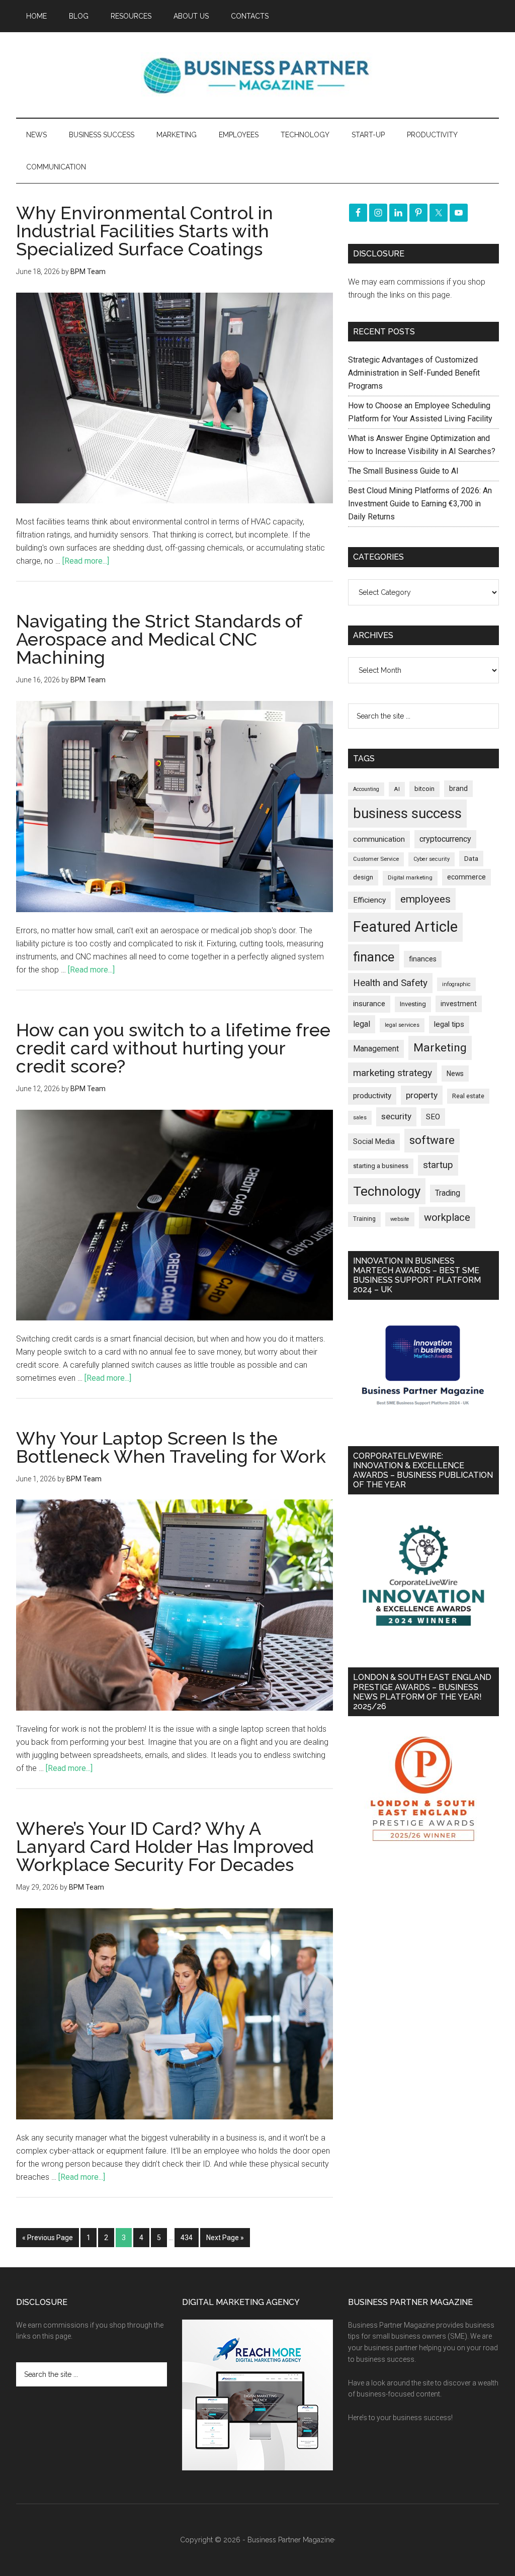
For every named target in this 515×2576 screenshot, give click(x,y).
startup (438, 1165)
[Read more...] (86, 561)
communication (379, 839)
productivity (372, 1096)
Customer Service (376, 859)
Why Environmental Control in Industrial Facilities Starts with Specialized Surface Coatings (145, 231)
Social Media (374, 1142)
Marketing (440, 1048)
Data (471, 859)
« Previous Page (48, 2238)
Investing (413, 1004)
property (422, 1095)
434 (187, 2238)
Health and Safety (390, 983)
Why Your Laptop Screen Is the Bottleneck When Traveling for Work (171, 1447)
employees (425, 899)
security (396, 1116)
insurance (369, 1004)
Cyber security (432, 859)
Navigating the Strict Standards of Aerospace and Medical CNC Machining (159, 639)
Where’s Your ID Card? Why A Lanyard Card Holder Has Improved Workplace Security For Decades (165, 1846)
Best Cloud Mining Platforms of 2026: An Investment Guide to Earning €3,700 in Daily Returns (420, 504)
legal (362, 1024)
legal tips (449, 1024)
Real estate (468, 1096)
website (400, 1219)
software (432, 1140)
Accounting (366, 789)
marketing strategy (393, 1073)
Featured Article (405, 927)
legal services (402, 1025)
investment (459, 1004)
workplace (447, 1217)
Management (376, 1049)
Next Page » (225, 2238)
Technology (387, 1191)
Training (364, 1219)
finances (423, 959)
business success (407, 813)
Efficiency (369, 900)
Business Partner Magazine (257, 75)
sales (360, 1118)
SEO (433, 1117)
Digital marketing (410, 878)
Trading (448, 1193)
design (363, 877)
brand (458, 788)
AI (397, 789)
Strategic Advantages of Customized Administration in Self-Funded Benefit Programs (414, 373)
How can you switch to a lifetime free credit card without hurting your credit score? (173, 1048)
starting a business (381, 1166)
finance (374, 957)
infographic (456, 984)
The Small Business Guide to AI (403, 471)
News (455, 1074)
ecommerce (466, 877)
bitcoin (424, 789)
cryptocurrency (445, 839)
